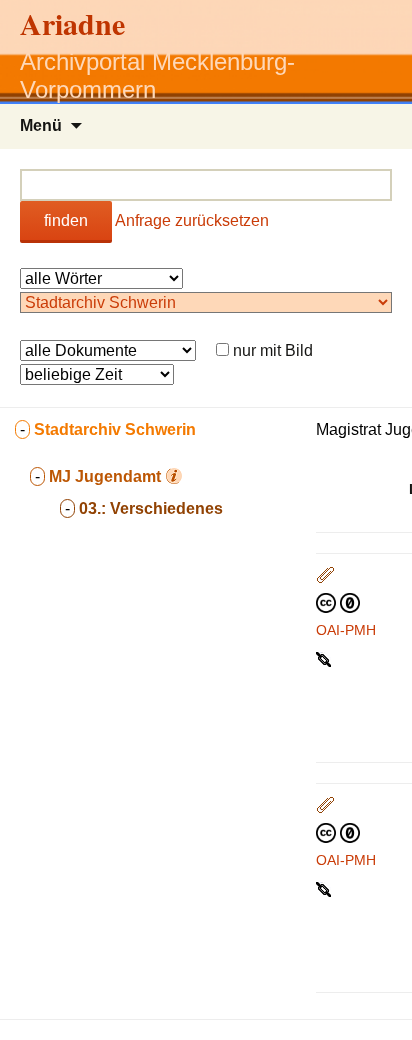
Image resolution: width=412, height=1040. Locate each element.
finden (66, 220)
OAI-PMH (346, 630)
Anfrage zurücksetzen (192, 220)
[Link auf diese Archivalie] (325, 658)
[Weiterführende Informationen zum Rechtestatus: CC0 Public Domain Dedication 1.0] (338, 602)
